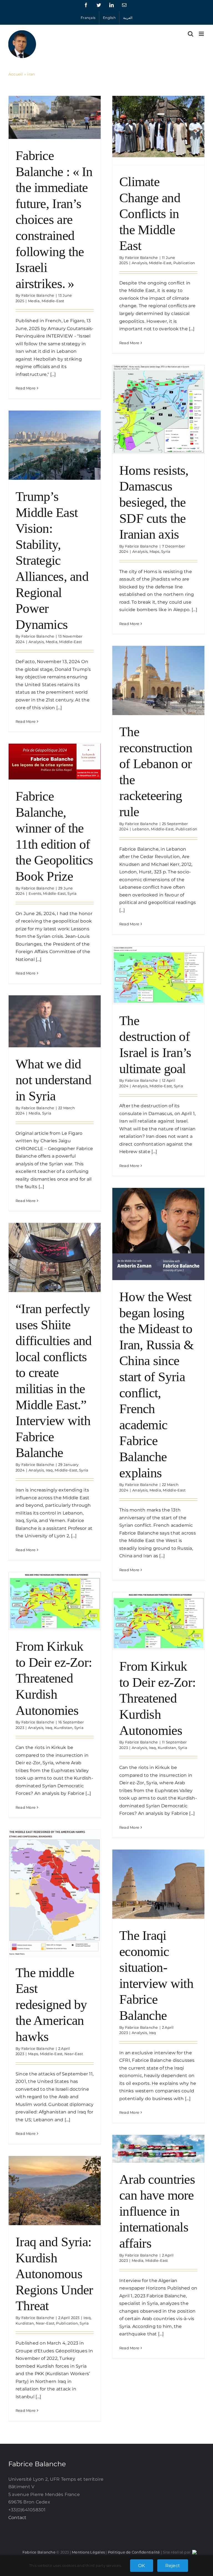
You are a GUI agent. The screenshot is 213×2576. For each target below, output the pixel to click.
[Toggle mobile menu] (202, 34)
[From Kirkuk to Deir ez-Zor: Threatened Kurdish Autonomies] (55, 1601)
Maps (154, 551)
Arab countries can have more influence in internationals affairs (157, 2211)
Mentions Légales (88, 2552)
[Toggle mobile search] (191, 34)
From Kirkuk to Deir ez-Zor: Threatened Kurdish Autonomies (54, 1678)
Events (35, 893)
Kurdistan (63, 1728)
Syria (166, 551)
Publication (184, 263)
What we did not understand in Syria (53, 1080)
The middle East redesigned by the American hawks (51, 2004)
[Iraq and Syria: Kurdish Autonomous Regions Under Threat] (55, 2191)
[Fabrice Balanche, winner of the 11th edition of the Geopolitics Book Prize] (55, 762)
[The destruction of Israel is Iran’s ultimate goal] (158, 975)
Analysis (139, 263)
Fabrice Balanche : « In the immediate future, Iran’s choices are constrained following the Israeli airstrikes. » (54, 219)
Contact (17, 2518)
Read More (26, 388)
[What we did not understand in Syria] (55, 1021)
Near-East (74, 2054)
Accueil (16, 74)
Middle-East (53, 301)
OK (141, 2566)
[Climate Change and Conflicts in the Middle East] (158, 127)
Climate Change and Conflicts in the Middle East (150, 213)
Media (34, 301)
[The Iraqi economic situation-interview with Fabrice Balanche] (158, 1884)
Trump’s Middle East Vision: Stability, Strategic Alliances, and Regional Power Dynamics (52, 560)
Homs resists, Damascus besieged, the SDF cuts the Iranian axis (154, 502)
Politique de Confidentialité (134, 2552)
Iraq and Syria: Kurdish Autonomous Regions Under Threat (54, 2274)
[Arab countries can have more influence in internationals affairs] (158, 2149)
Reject (173, 2566)
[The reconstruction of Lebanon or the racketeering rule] (158, 680)
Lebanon (141, 829)
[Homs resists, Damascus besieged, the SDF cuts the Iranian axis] (158, 409)
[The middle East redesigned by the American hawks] (55, 1893)
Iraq (49, 1470)
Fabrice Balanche (38, 295)
